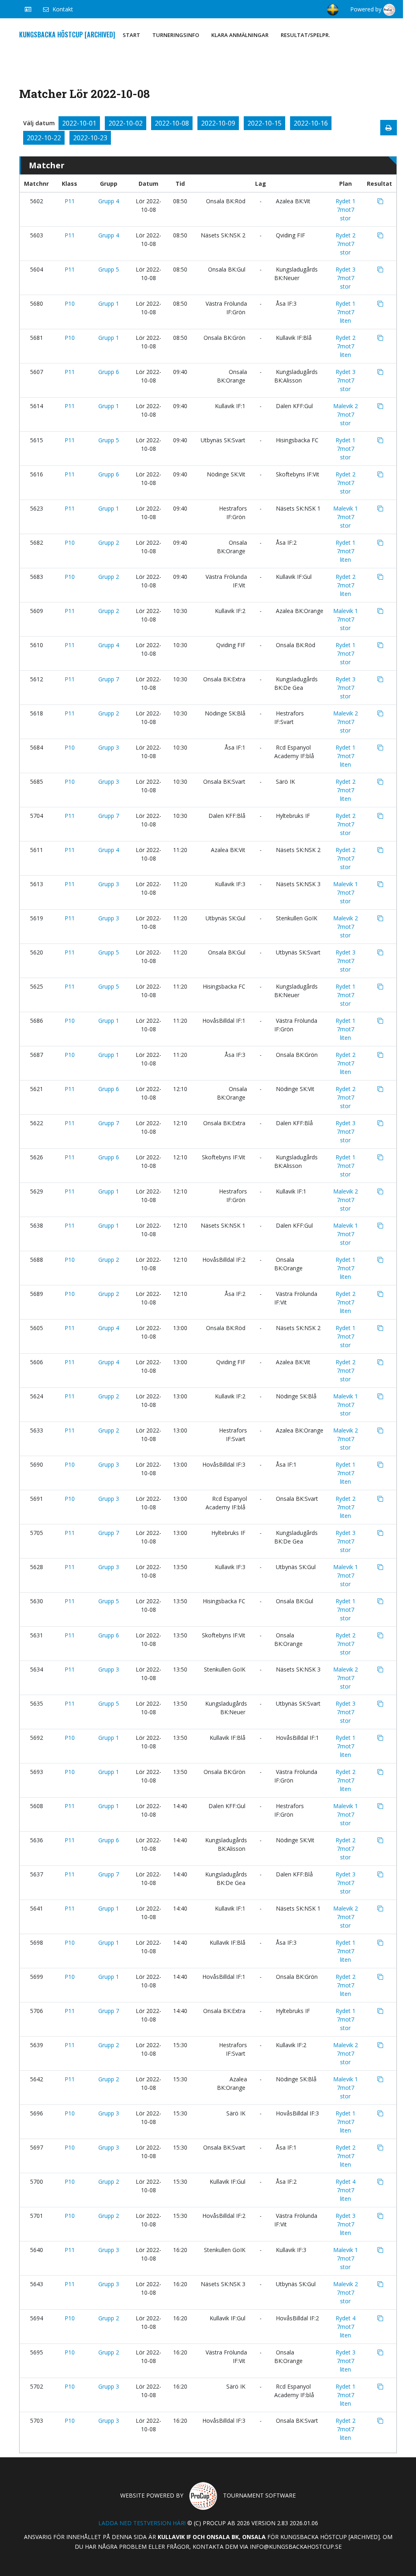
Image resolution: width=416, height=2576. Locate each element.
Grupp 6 (109, 372)
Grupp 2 (109, 542)
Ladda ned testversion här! (142, 2523)
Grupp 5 (109, 269)
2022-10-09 (218, 123)
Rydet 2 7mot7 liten (346, 346)
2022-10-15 (264, 123)
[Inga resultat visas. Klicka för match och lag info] (380, 201)
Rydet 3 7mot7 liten (346, 2224)
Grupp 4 (109, 201)
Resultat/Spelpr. (305, 35)
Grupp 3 (109, 747)
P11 (70, 201)
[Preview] (389, 128)
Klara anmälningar (240, 35)
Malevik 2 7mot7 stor (346, 414)
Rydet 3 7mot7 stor (346, 278)
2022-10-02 (126, 123)
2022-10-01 (79, 123)
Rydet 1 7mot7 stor (346, 210)
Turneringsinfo (176, 35)
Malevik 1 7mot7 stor (346, 517)
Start (131, 35)
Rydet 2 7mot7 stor (346, 244)
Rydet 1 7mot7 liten (346, 312)
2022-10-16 (311, 123)
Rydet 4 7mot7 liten (346, 2190)
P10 (70, 303)
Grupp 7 (109, 679)
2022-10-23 (90, 138)
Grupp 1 (109, 303)
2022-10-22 (44, 138)
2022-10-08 (172, 123)
